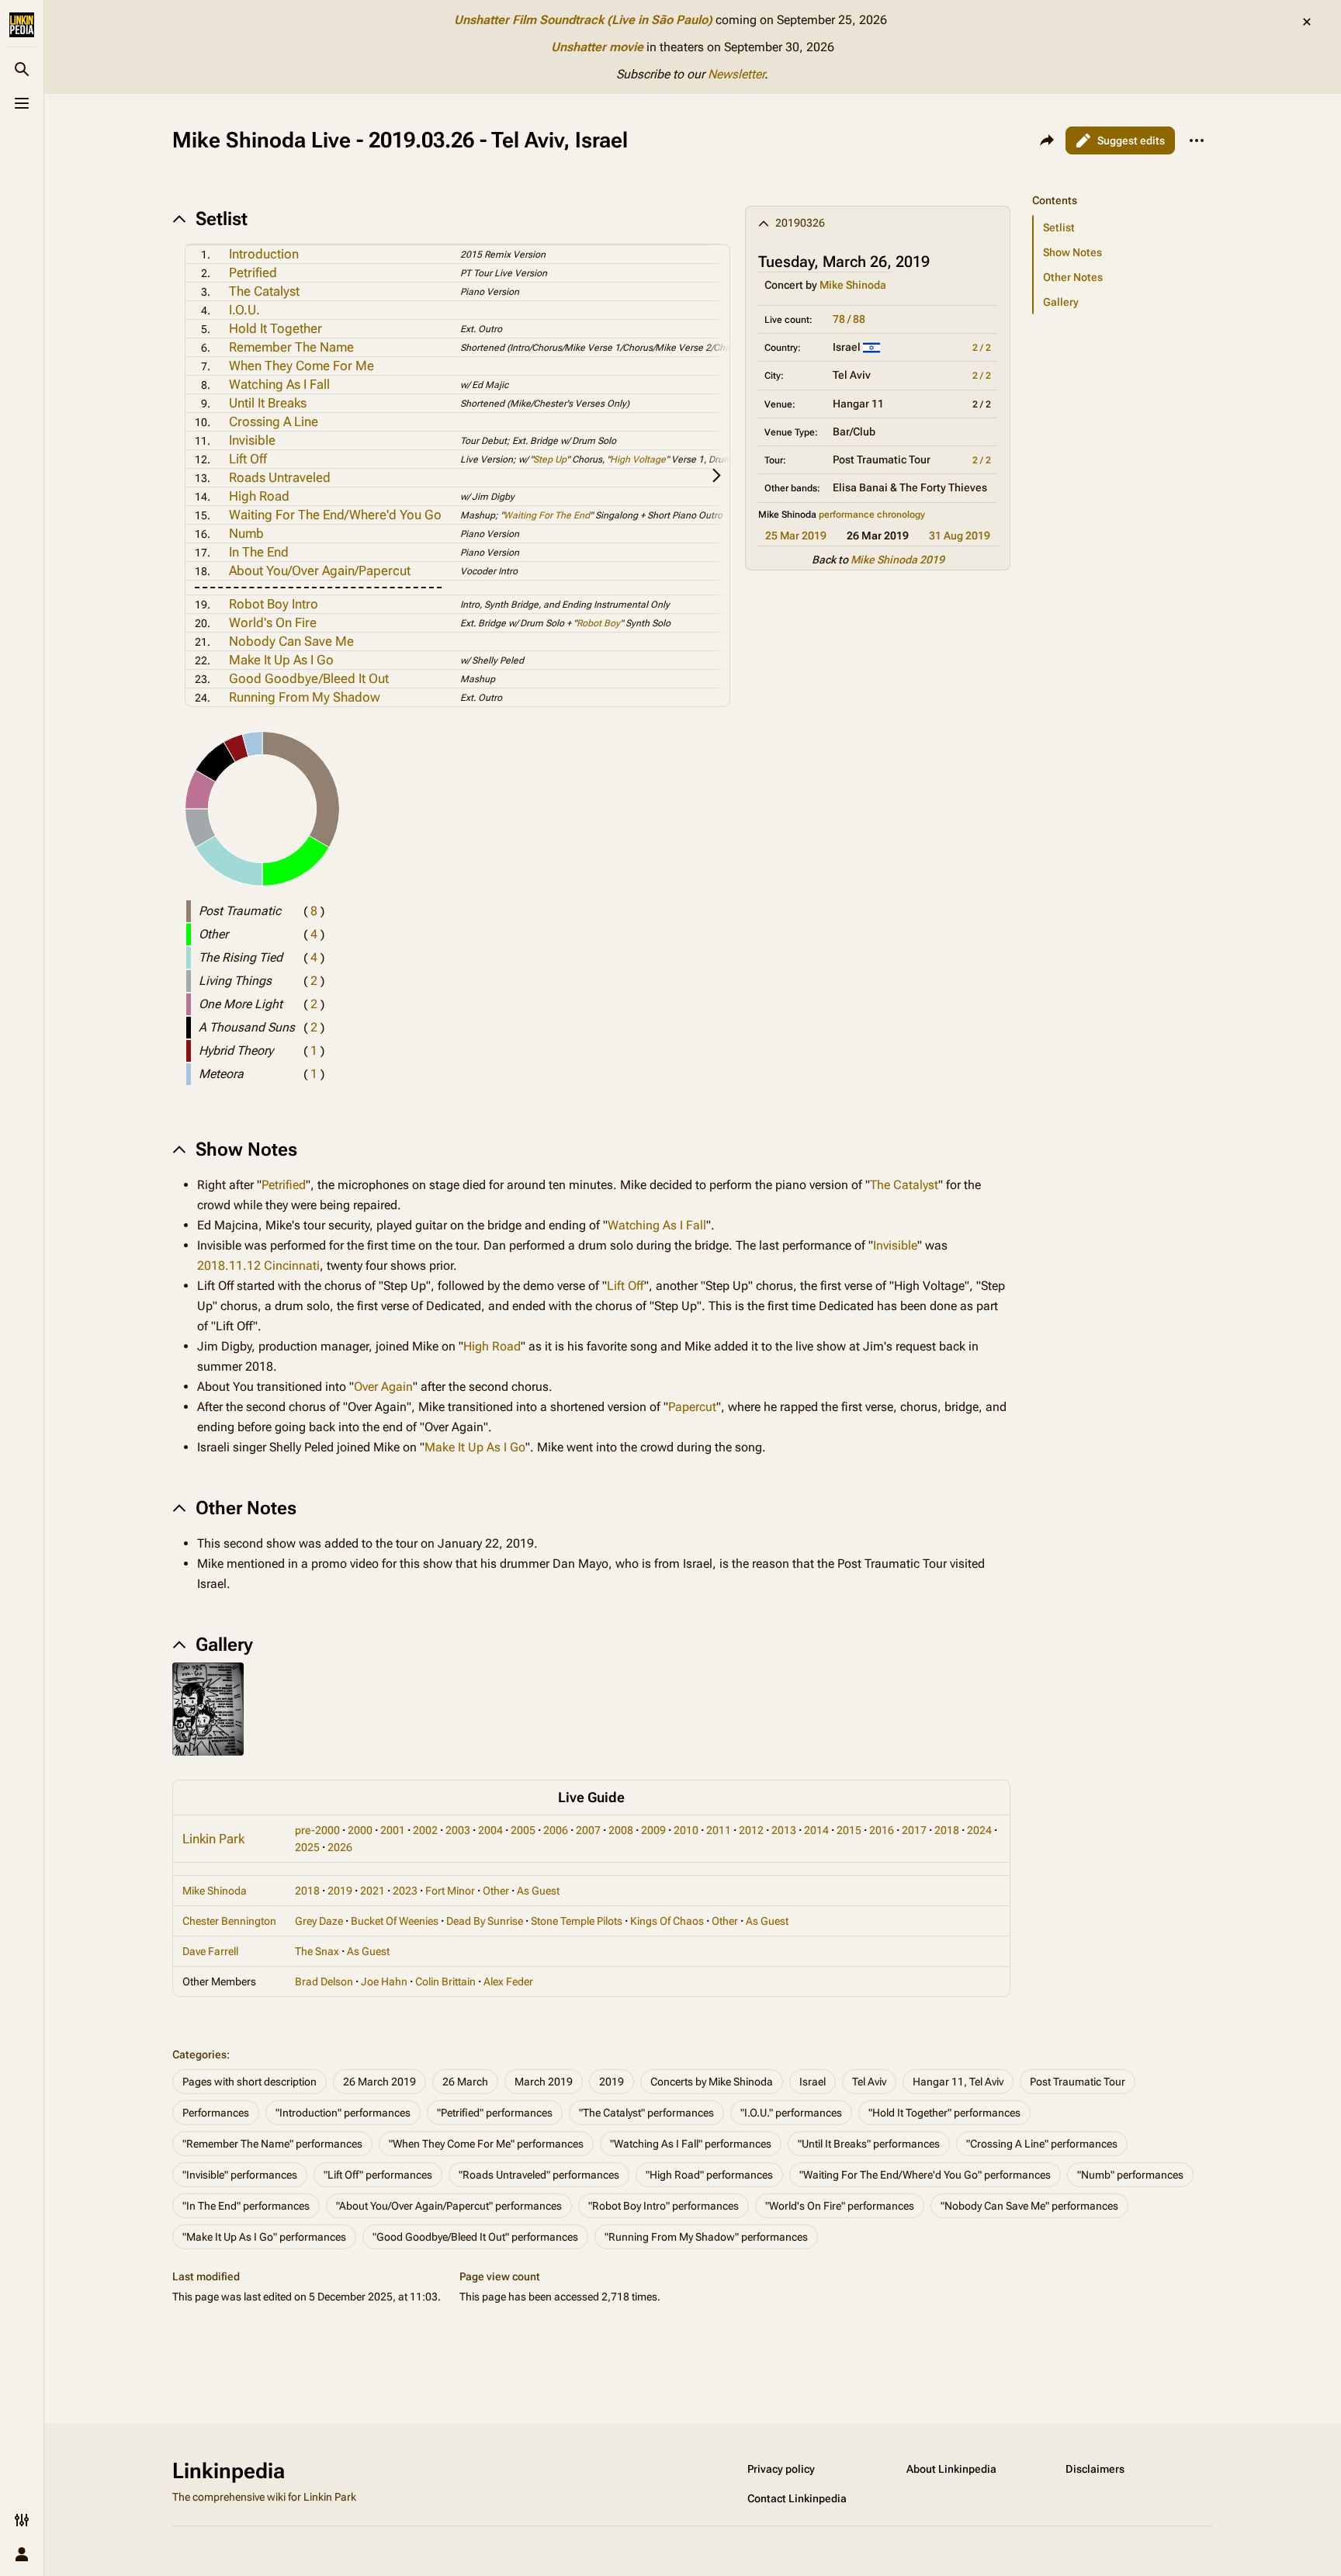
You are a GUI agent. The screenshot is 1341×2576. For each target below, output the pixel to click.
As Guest (538, 1891)
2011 (719, 1830)
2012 (751, 1830)
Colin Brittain (445, 1981)
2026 (340, 1847)
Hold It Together (275, 328)
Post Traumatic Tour (1078, 2082)
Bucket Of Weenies (395, 1921)
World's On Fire (273, 622)
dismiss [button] (1307, 22)
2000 (360, 1830)
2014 (816, 1830)
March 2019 (544, 2082)
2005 (523, 1830)
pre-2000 (317, 1830)
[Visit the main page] (22, 25)
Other (496, 1891)
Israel (813, 2082)
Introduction (264, 254)
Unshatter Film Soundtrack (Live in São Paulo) (583, 20)
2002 (425, 1830)
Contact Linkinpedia (797, 2498)
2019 (340, 1891)
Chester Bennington (229, 1921)
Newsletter (736, 74)
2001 (393, 1830)
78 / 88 (849, 319)
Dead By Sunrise (485, 1921)
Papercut (692, 1407)
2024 (979, 1830)
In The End (259, 552)
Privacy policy (781, 2469)
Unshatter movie (597, 47)
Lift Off (248, 459)
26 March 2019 (379, 2082)
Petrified (253, 272)
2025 (307, 1847)
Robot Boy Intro (274, 604)
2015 (849, 1830)
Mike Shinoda (853, 285)
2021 (372, 1891)
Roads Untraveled (280, 477)
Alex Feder (508, 1981)
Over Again (383, 1387)
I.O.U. (244, 310)
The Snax (317, 1951)
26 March (465, 2082)
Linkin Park (213, 1839)
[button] (1119, 185)
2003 (458, 1830)
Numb (246, 533)
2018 (947, 1830)
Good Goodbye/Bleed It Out (309, 678)
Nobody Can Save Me (291, 641)
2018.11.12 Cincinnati (258, 1265)
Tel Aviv (869, 2082)
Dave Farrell (210, 1951)
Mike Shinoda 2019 (897, 560)
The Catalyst (264, 291)
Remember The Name (291, 347)
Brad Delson (324, 1981)
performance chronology (872, 515)
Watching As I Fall (279, 384)
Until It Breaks (268, 403)
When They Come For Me (301, 366)
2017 (914, 1830)
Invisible (252, 440)
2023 (405, 1891)
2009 (653, 1830)
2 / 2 (982, 348)
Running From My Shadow (305, 697)
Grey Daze (319, 1921)
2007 (588, 1830)
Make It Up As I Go (281, 660)
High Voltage (638, 459)
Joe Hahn (384, 1981)
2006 (556, 1830)
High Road (259, 496)
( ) (314, 911)
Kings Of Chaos (667, 1921)
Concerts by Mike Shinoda (712, 2082)
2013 (784, 1830)
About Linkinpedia (951, 2469)
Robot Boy (598, 623)
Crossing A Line (274, 421)
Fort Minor (450, 1891)
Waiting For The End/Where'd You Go (335, 515)
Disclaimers (1095, 2469)
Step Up (550, 459)
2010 (686, 1830)
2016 (882, 1830)
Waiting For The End (547, 515)
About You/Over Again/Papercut (320, 570)
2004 (490, 1830)
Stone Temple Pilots (577, 1921)
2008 (621, 1830)
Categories (199, 2054)
